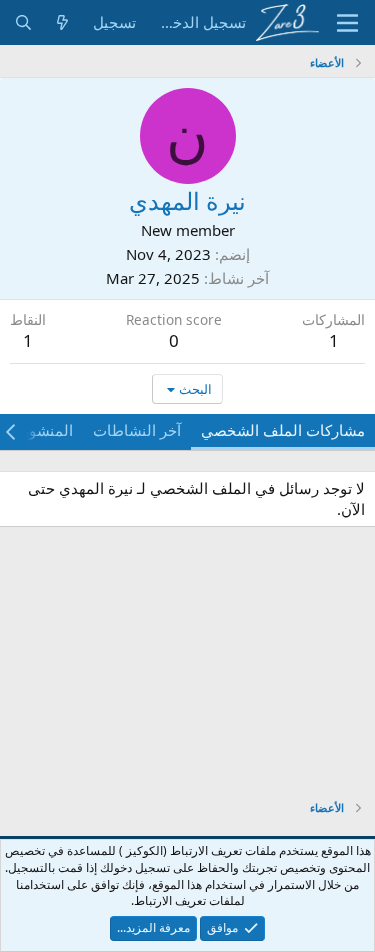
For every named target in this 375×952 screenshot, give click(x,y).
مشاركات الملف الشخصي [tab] (283, 430)
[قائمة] (347, 23)
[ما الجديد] (62, 22)
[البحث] (23, 22)
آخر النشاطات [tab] (137, 430)
